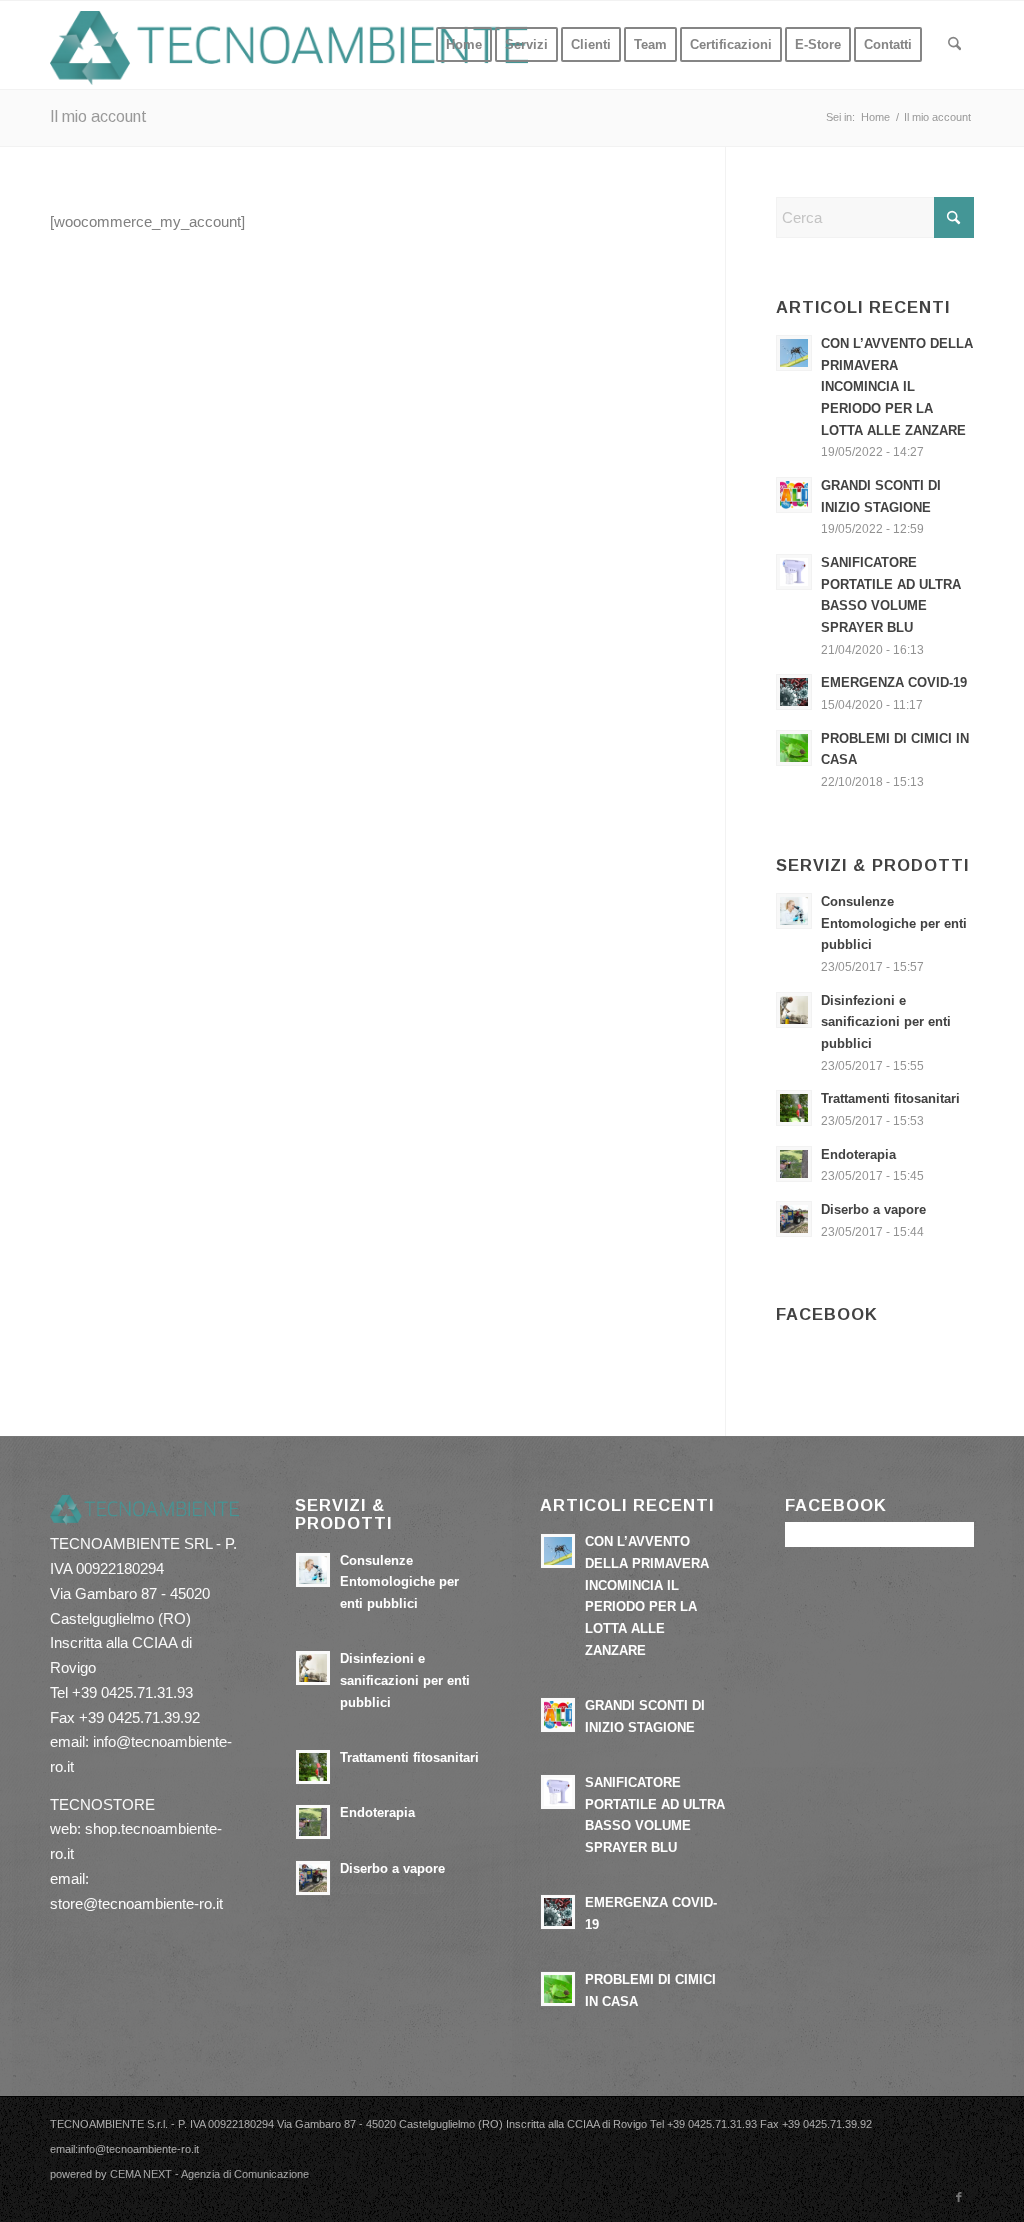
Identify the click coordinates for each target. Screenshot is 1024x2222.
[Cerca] (954, 45)
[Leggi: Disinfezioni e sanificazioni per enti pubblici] (794, 1010)
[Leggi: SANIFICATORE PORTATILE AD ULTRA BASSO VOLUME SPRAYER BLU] (794, 572)
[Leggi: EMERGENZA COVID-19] (794, 692)
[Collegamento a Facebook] (959, 2197)
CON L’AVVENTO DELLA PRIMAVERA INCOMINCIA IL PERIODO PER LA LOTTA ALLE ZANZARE (897, 387)
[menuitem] (464, 45)
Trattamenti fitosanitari (890, 1098)
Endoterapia (858, 1154)
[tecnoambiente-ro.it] (289, 45)
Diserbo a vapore (873, 1209)
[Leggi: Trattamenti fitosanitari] (794, 1108)
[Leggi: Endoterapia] (794, 1164)
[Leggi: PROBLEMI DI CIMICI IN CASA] (794, 748)
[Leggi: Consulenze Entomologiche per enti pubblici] (794, 911)
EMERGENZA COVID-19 (894, 682)
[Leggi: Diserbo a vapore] (794, 1219)
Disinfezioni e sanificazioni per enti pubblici (886, 1022)
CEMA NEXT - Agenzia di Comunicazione (209, 2174)
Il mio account (98, 116)
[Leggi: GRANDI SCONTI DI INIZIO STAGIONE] (794, 495)
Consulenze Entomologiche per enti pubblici (894, 923)
